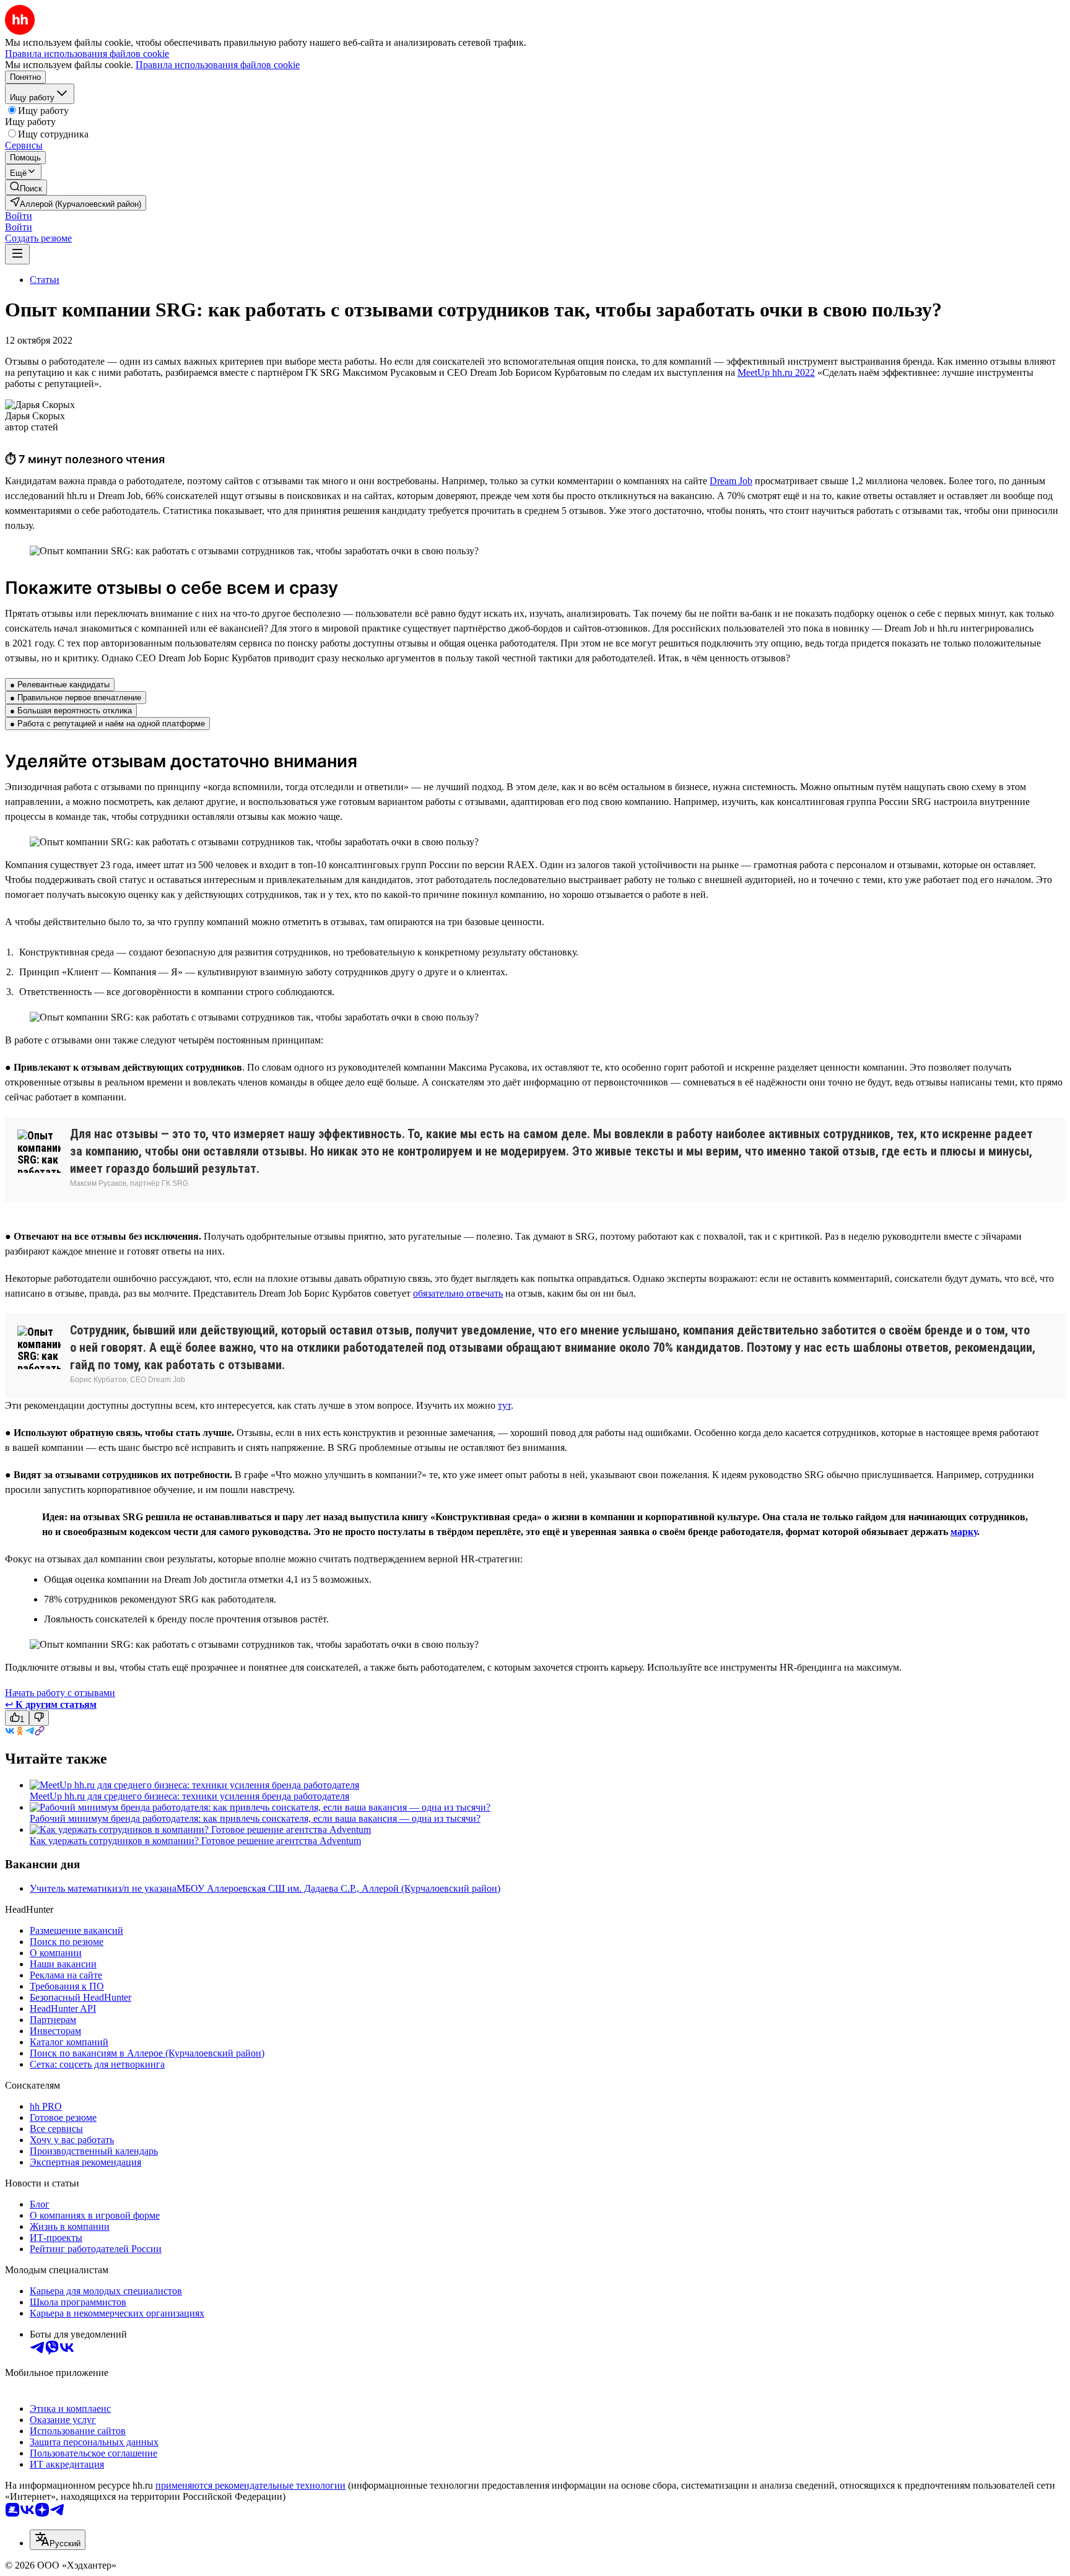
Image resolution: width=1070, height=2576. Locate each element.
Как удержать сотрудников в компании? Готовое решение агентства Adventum (195, 1841)
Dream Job (731, 481)
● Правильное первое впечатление (76, 698)
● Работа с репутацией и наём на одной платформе (107, 724)
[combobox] (58, 2540)
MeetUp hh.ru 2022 (776, 372)
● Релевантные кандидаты (60, 685)
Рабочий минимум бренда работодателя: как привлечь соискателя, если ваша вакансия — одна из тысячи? (255, 1818)
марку (964, 1532)
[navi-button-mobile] (17, 254)
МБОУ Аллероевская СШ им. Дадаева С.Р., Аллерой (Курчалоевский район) (338, 1888)
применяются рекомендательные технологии (250, 2485)
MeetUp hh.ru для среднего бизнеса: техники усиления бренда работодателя (189, 1796)
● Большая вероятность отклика (71, 711)
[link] (26, 187)
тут (504, 1405)
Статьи (45, 280)
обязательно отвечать (458, 1293)
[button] (19, 216)
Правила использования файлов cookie (218, 65)
